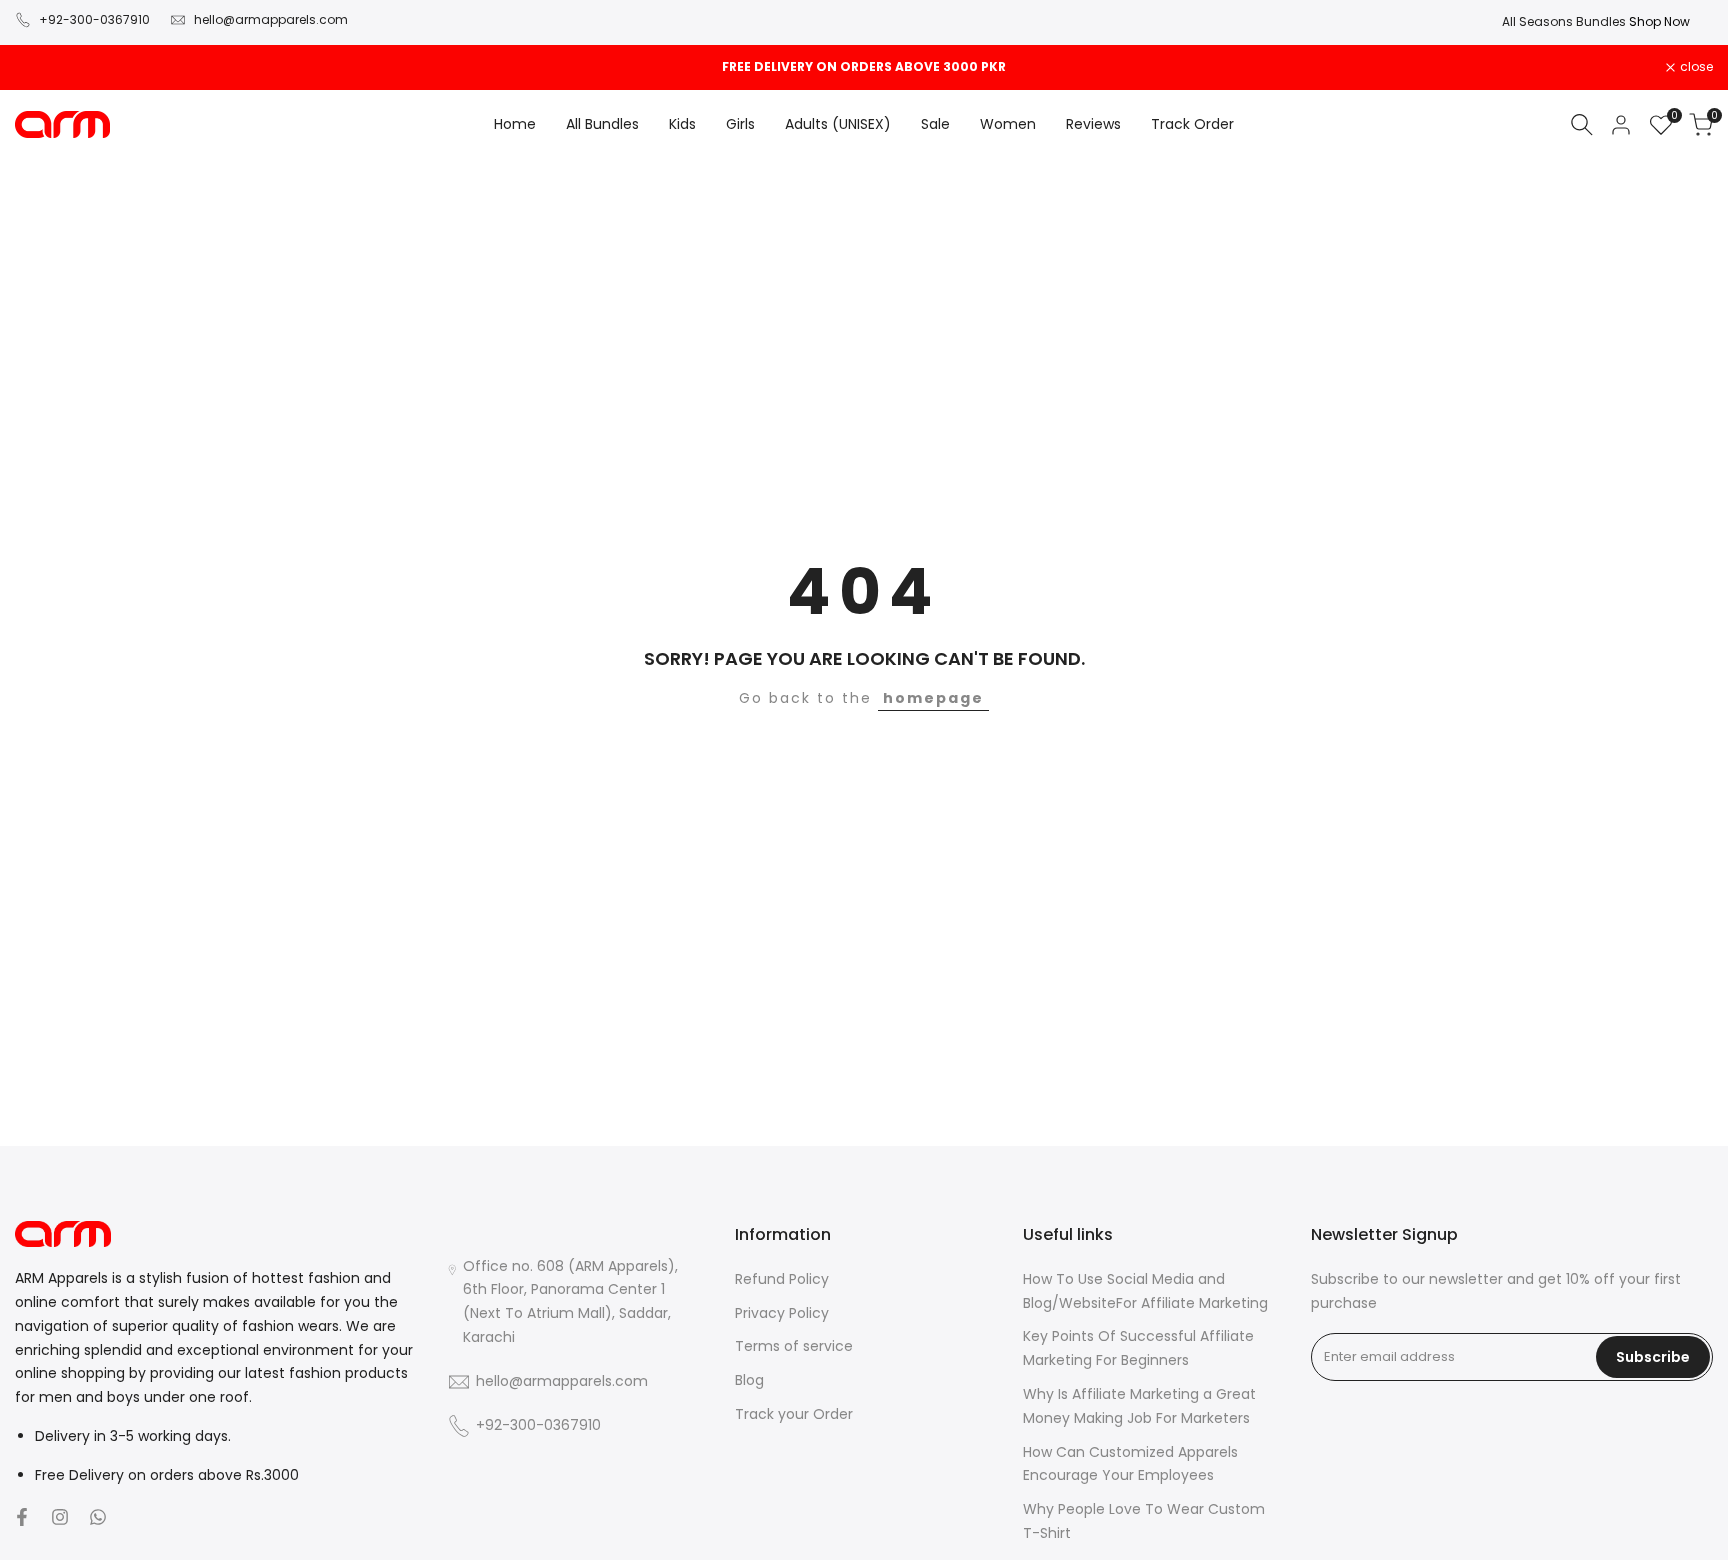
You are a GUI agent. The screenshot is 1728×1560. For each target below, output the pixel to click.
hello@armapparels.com (271, 19)
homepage (933, 698)
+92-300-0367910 (94, 19)
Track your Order (794, 1414)
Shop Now (951, 21)
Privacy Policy (782, 1313)
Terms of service (794, 1346)
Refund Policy (782, 1279)
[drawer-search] (1582, 124)
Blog (749, 1380)
